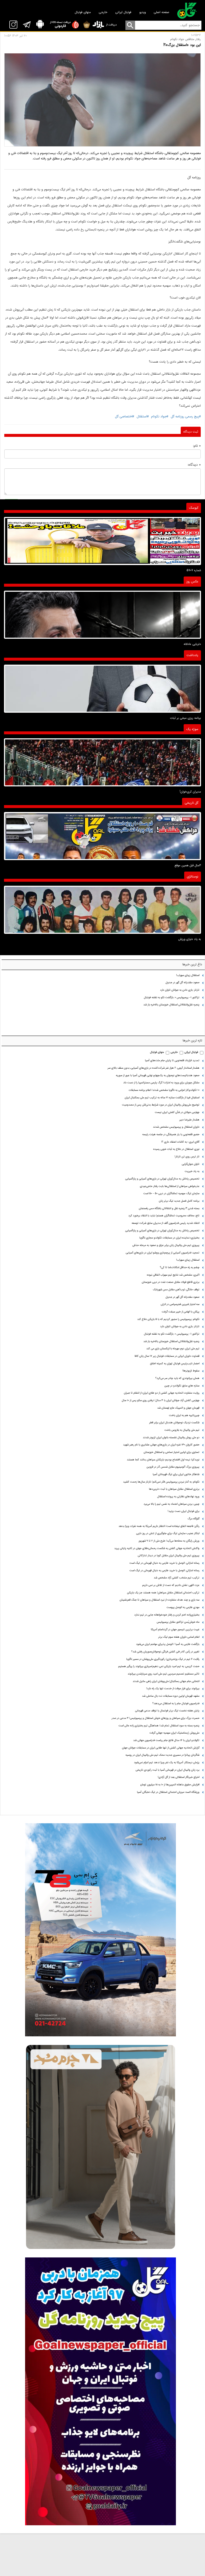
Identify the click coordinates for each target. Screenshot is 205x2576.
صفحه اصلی (161, 12)
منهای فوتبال (83, 12)
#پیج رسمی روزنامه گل (186, 417)
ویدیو (143, 12)
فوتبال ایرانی (123, 12)
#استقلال (143, 417)
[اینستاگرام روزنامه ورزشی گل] (100, 2391)
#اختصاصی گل (125, 417)
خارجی (103, 12)
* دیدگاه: (194, 465)
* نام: (197, 446)
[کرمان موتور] (100, 1930)
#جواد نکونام (159, 417)
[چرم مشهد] (100, 2147)
